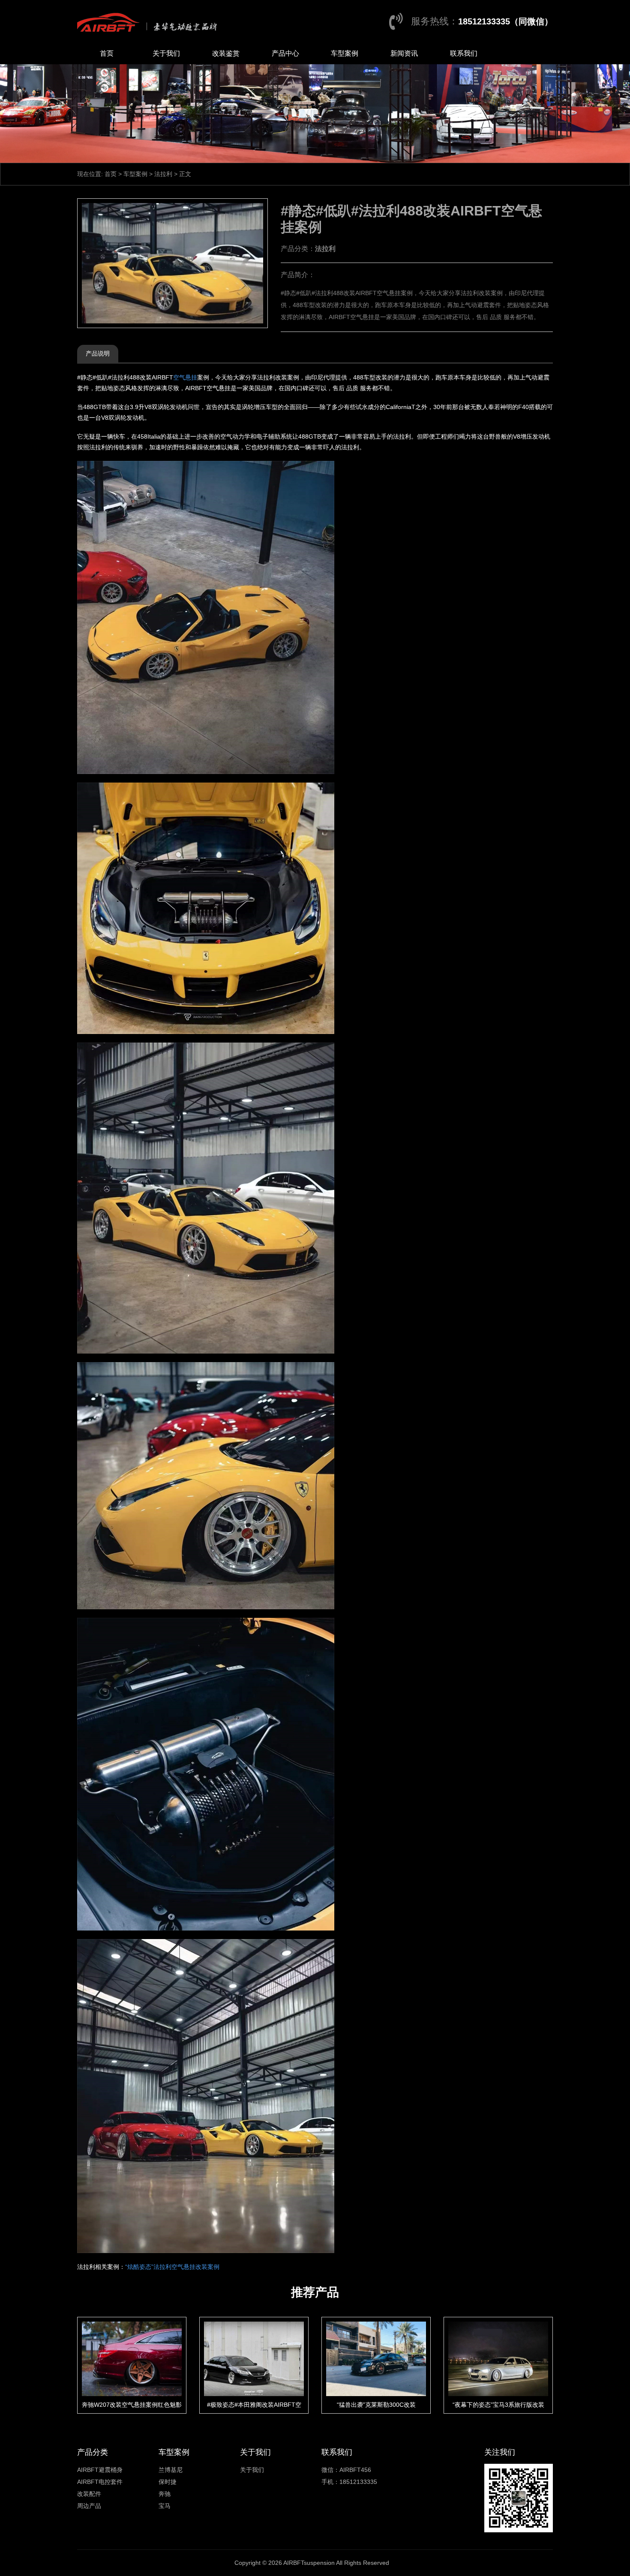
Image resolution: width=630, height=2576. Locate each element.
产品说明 (98, 353)
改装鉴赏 (226, 53)
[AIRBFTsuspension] (149, 21)
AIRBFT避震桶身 (100, 2470)
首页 (107, 53)
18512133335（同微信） (505, 21)
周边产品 (89, 2506)
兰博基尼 (171, 2470)
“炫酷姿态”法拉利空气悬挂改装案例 (172, 2267)
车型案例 (345, 53)
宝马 (165, 2506)
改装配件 (89, 2494)
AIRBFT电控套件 (100, 2482)
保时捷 (168, 2482)
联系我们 (464, 53)
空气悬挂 (185, 377)
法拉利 (163, 174)
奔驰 (165, 2494)
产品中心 (285, 53)
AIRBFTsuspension (309, 2563)
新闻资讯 (404, 53)
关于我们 (166, 53)
